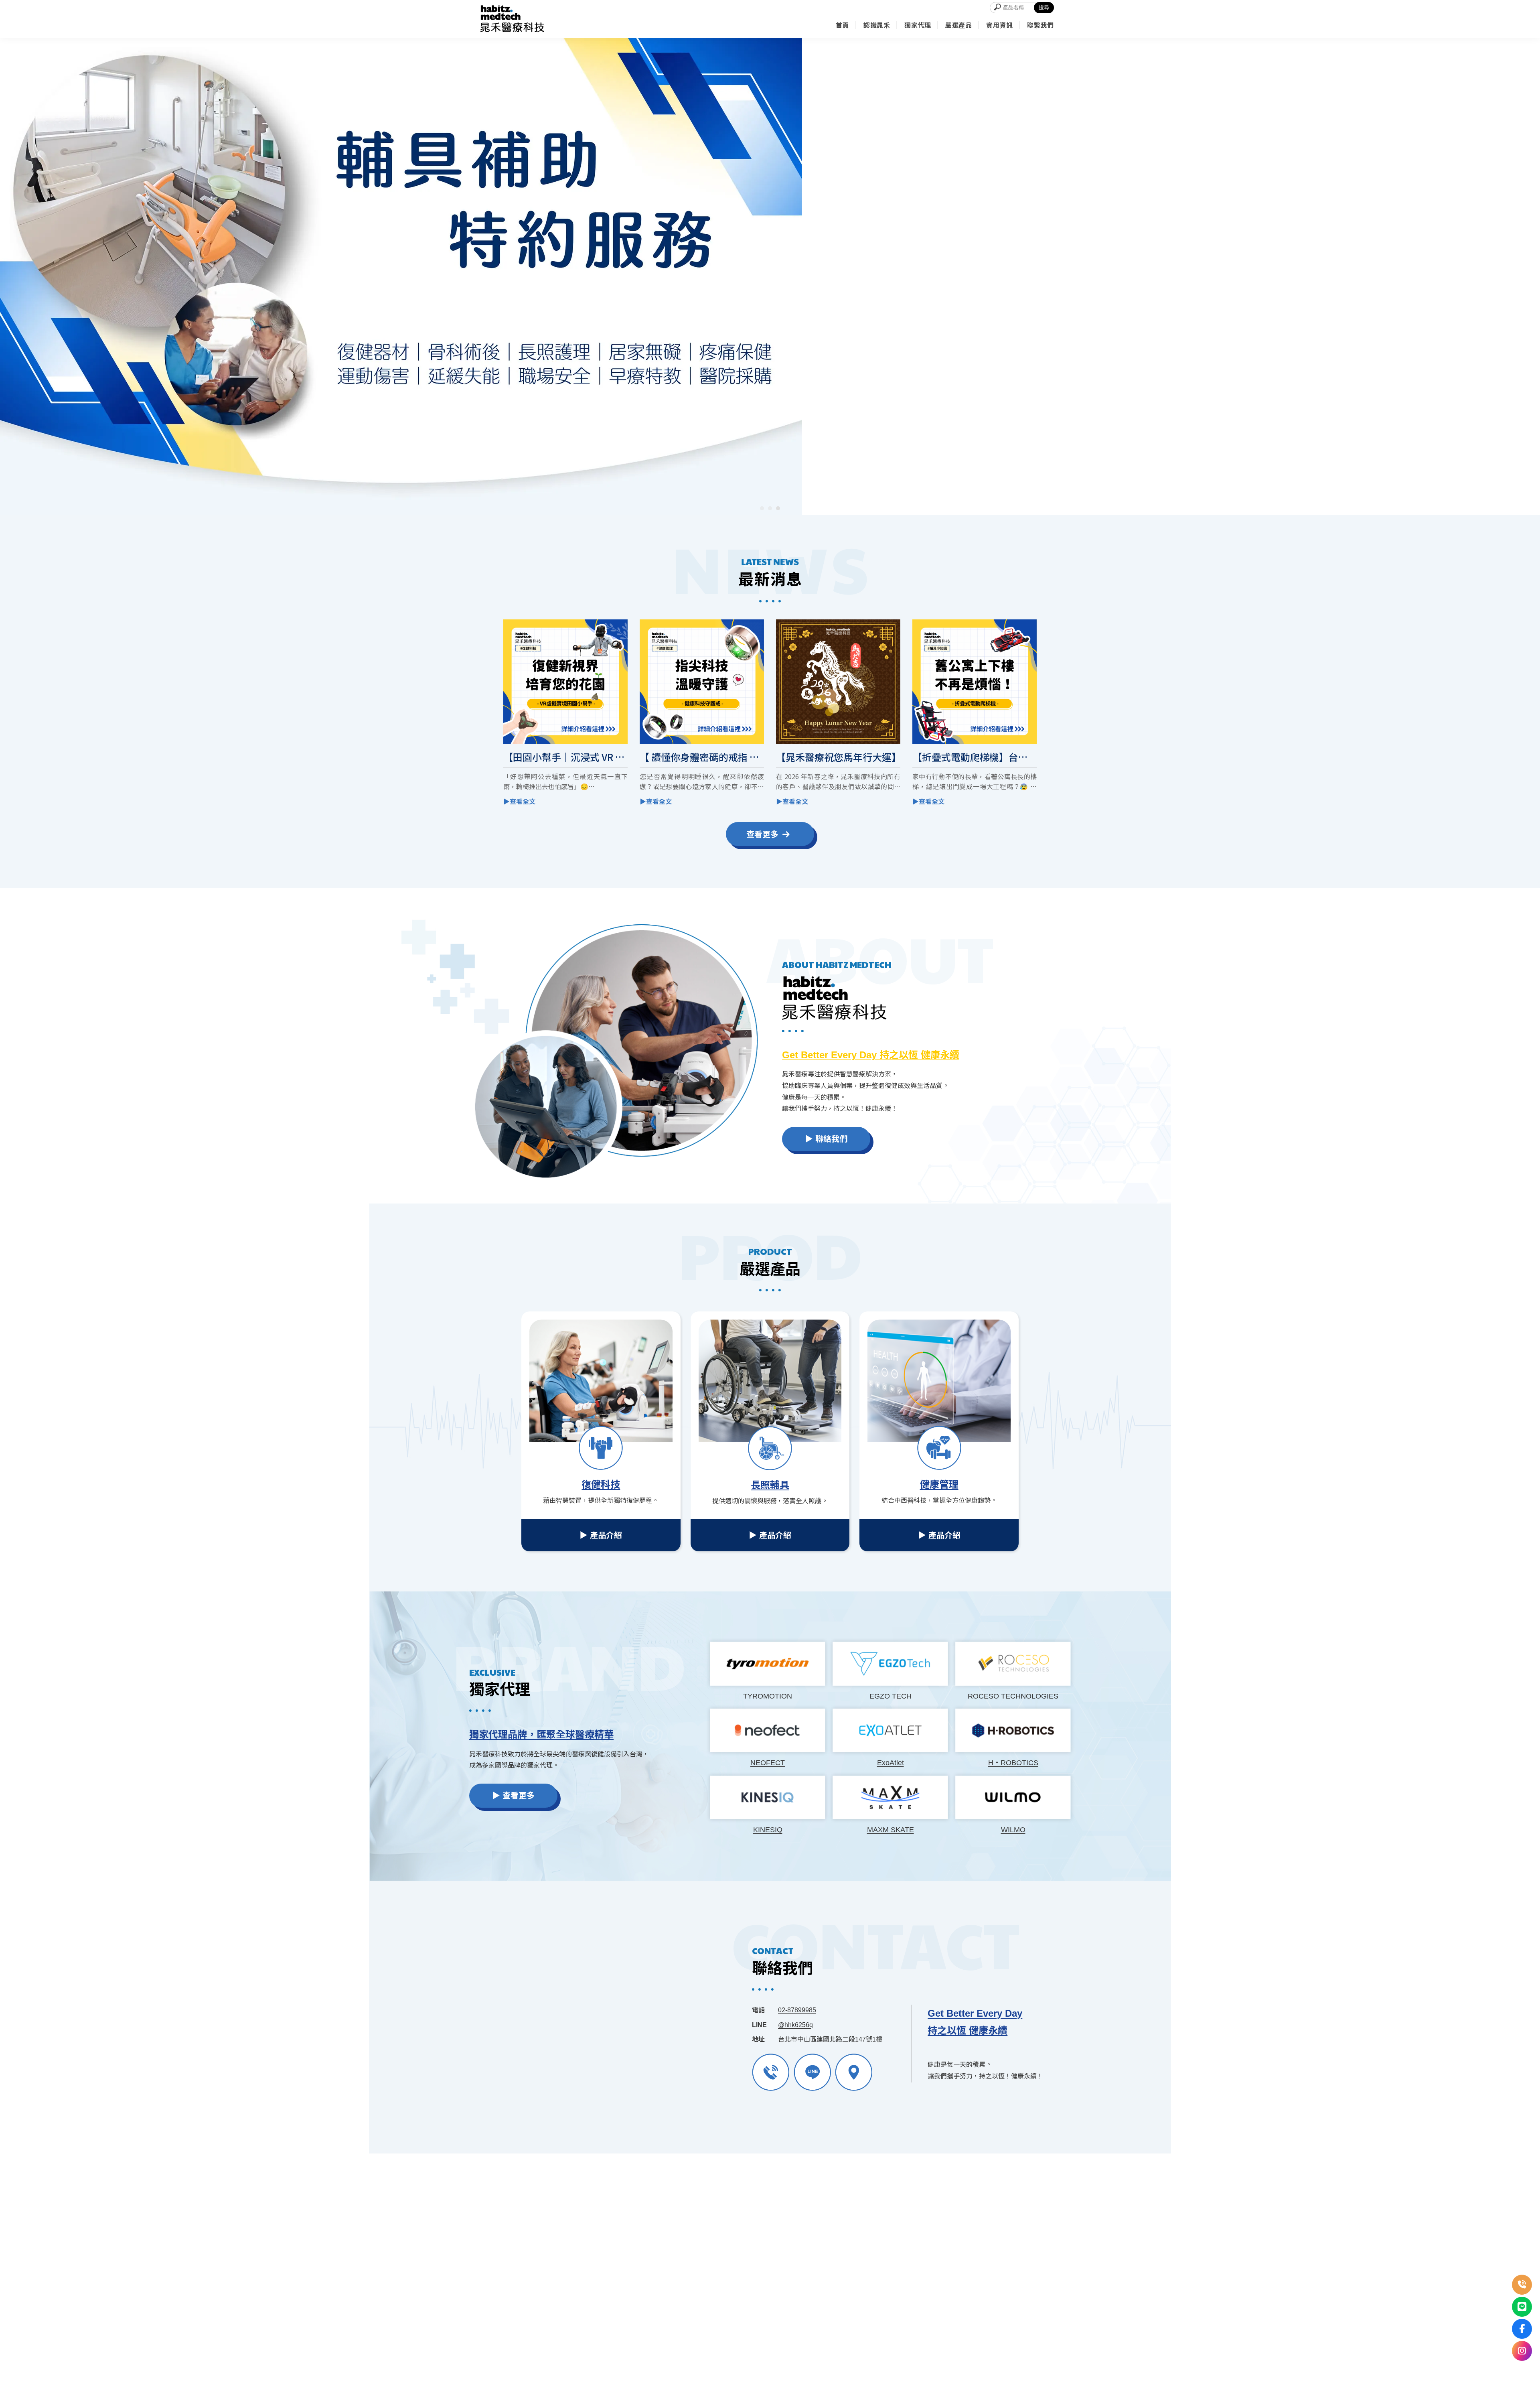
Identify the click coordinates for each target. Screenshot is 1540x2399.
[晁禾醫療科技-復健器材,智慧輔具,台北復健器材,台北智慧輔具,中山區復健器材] (512, 19)
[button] (762, 508)
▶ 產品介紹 (601, 1535)
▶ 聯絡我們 (826, 1139)
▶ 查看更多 (513, 1796)
